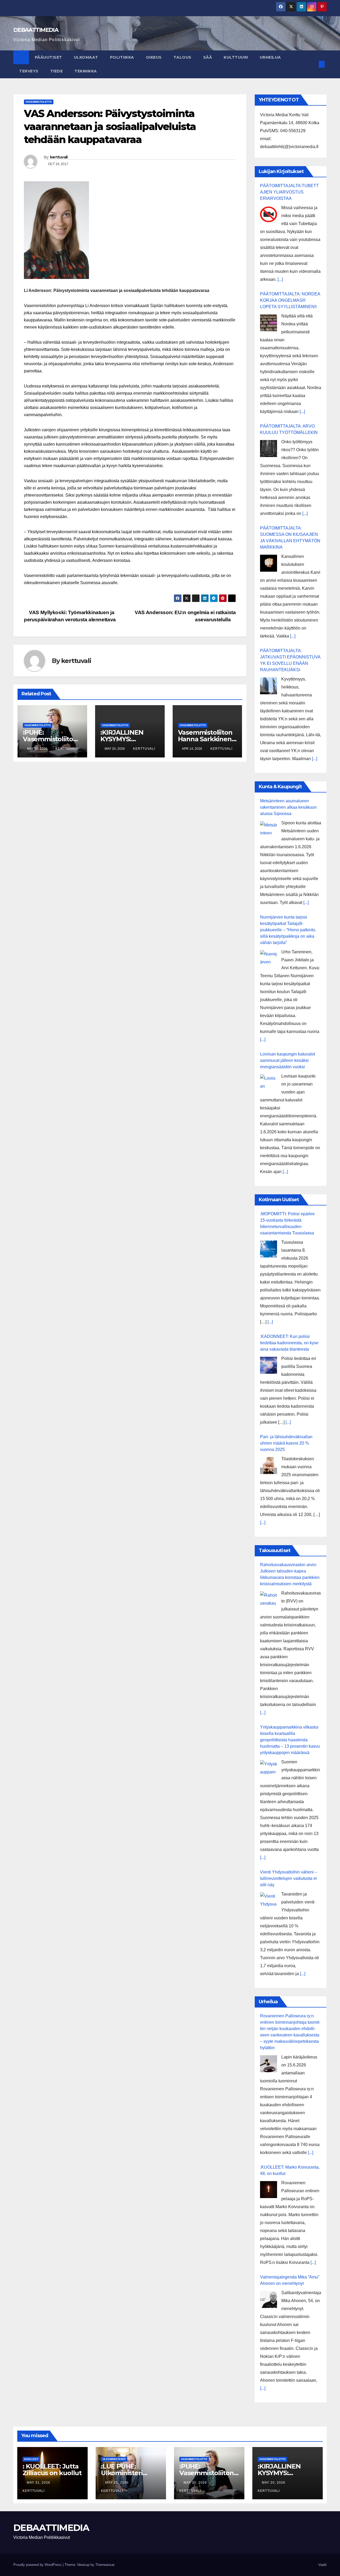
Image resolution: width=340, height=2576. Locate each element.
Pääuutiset (48, 57)
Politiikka (122, 57)
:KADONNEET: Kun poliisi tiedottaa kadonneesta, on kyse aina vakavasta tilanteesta (289, 1343)
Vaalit (322, 2565)
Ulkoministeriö (114, 2459)
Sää (208, 57)
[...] (280, 279)
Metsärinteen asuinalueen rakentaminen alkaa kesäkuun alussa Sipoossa (288, 807)
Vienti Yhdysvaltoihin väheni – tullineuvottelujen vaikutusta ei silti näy (289, 1878)
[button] (313, 64)
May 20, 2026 (196, 2483)
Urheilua (270, 57)
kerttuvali (59, 157)
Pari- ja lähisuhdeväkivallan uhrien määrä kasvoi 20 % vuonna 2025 (286, 1443)
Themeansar (105, 2565)
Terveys (29, 71)
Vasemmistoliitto (39, 102)
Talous (182, 57)
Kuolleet (31, 2459)
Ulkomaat (86, 57)
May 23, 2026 (117, 2483)
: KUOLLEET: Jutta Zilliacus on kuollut (52, 2470)
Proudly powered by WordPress (38, 2565)
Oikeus (154, 57)
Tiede (57, 71)
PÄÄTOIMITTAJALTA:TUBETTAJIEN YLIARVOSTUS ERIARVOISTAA (289, 192)
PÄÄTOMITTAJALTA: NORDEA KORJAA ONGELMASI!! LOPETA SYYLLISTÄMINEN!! (290, 300)
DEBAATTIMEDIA (36, 30)
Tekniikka (86, 71)
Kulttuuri (236, 57)
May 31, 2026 (39, 2483)
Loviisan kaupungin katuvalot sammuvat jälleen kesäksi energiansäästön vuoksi (288, 1060)
